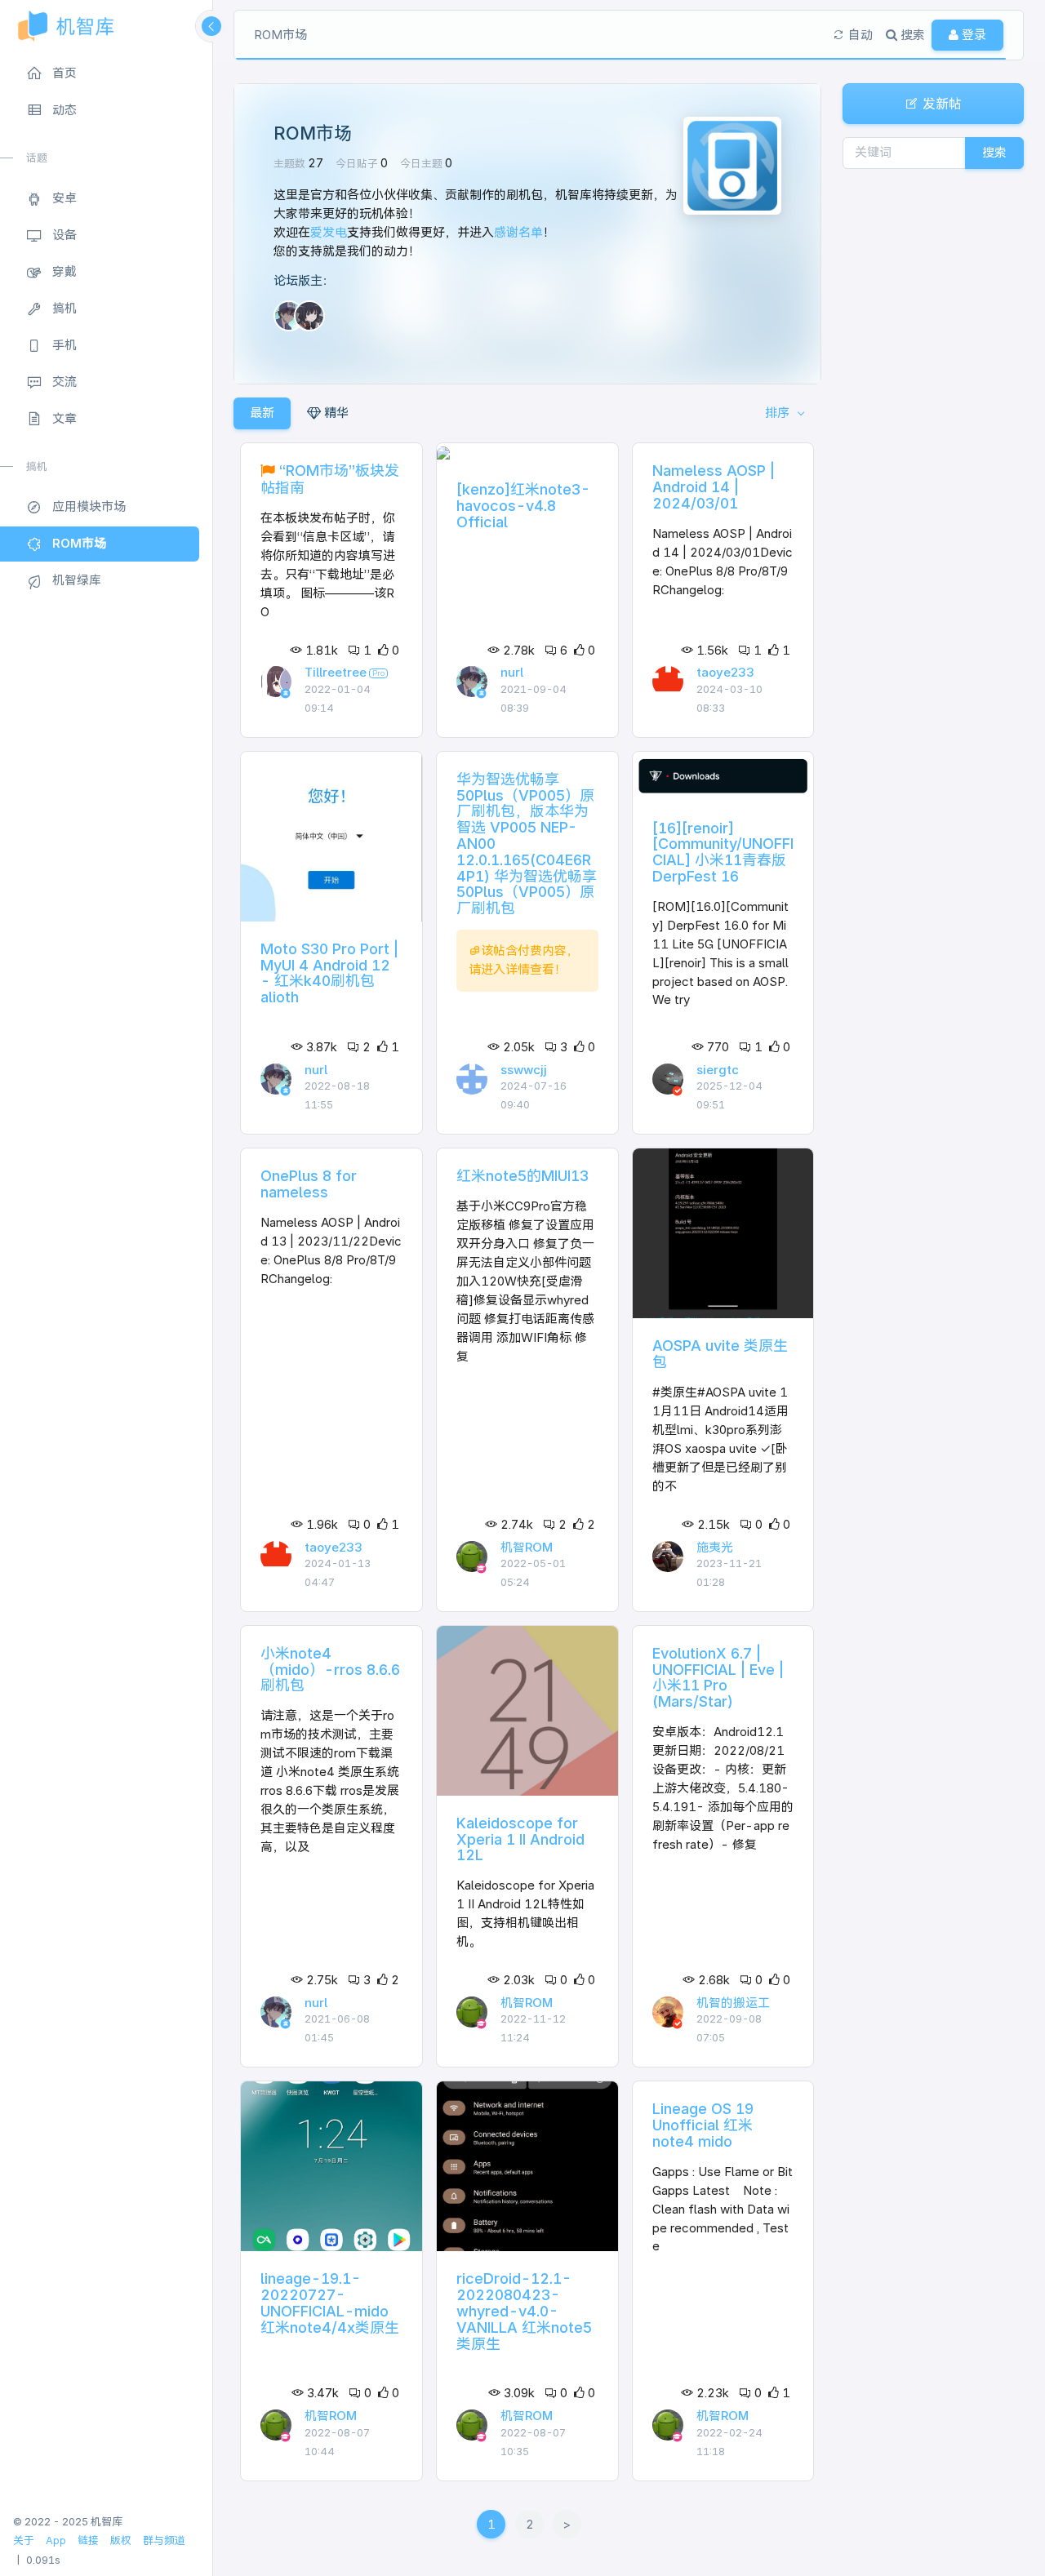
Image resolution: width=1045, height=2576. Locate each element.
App (56, 2540)
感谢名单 (518, 232)
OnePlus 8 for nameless (309, 1184)
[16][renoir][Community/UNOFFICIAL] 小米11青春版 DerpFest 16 (723, 852)
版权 (121, 2540)
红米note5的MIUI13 (522, 1176)
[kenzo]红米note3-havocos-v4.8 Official (523, 506)
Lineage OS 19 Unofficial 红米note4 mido (703, 2125)
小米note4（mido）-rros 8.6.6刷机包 (330, 1670)
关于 (24, 2540)
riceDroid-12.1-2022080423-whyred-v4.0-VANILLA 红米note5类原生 (524, 2311)
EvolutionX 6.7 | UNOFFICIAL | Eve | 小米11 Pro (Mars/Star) (718, 1677)
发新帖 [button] (940, 104)
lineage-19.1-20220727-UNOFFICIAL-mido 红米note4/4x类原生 (330, 2303)
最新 (262, 413)
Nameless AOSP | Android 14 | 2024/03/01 (714, 487)
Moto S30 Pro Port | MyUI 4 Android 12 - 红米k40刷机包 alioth (329, 973)
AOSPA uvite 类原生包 (720, 1354)
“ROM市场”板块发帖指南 (330, 479)
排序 (779, 413)
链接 (88, 2540)
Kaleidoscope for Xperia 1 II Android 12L (520, 1839)
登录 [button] (972, 35)
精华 (335, 413)
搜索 (994, 152)
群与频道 (164, 2540)
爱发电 (329, 232)
